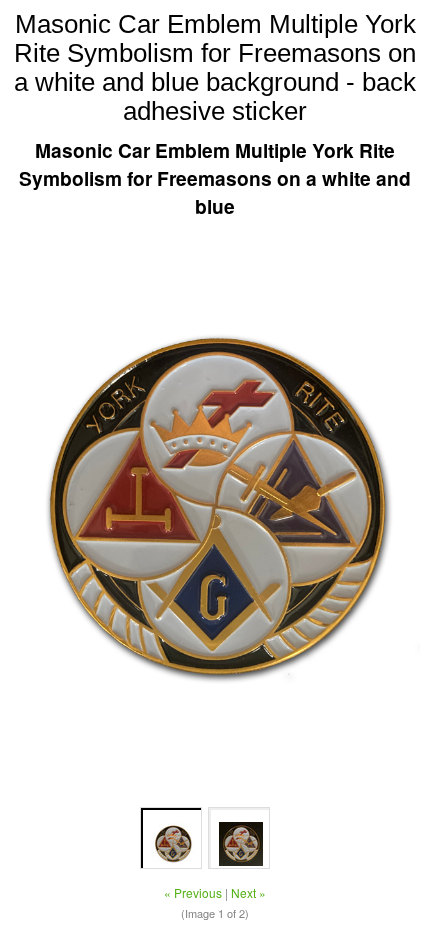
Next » (248, 892)
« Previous (193, 892)
